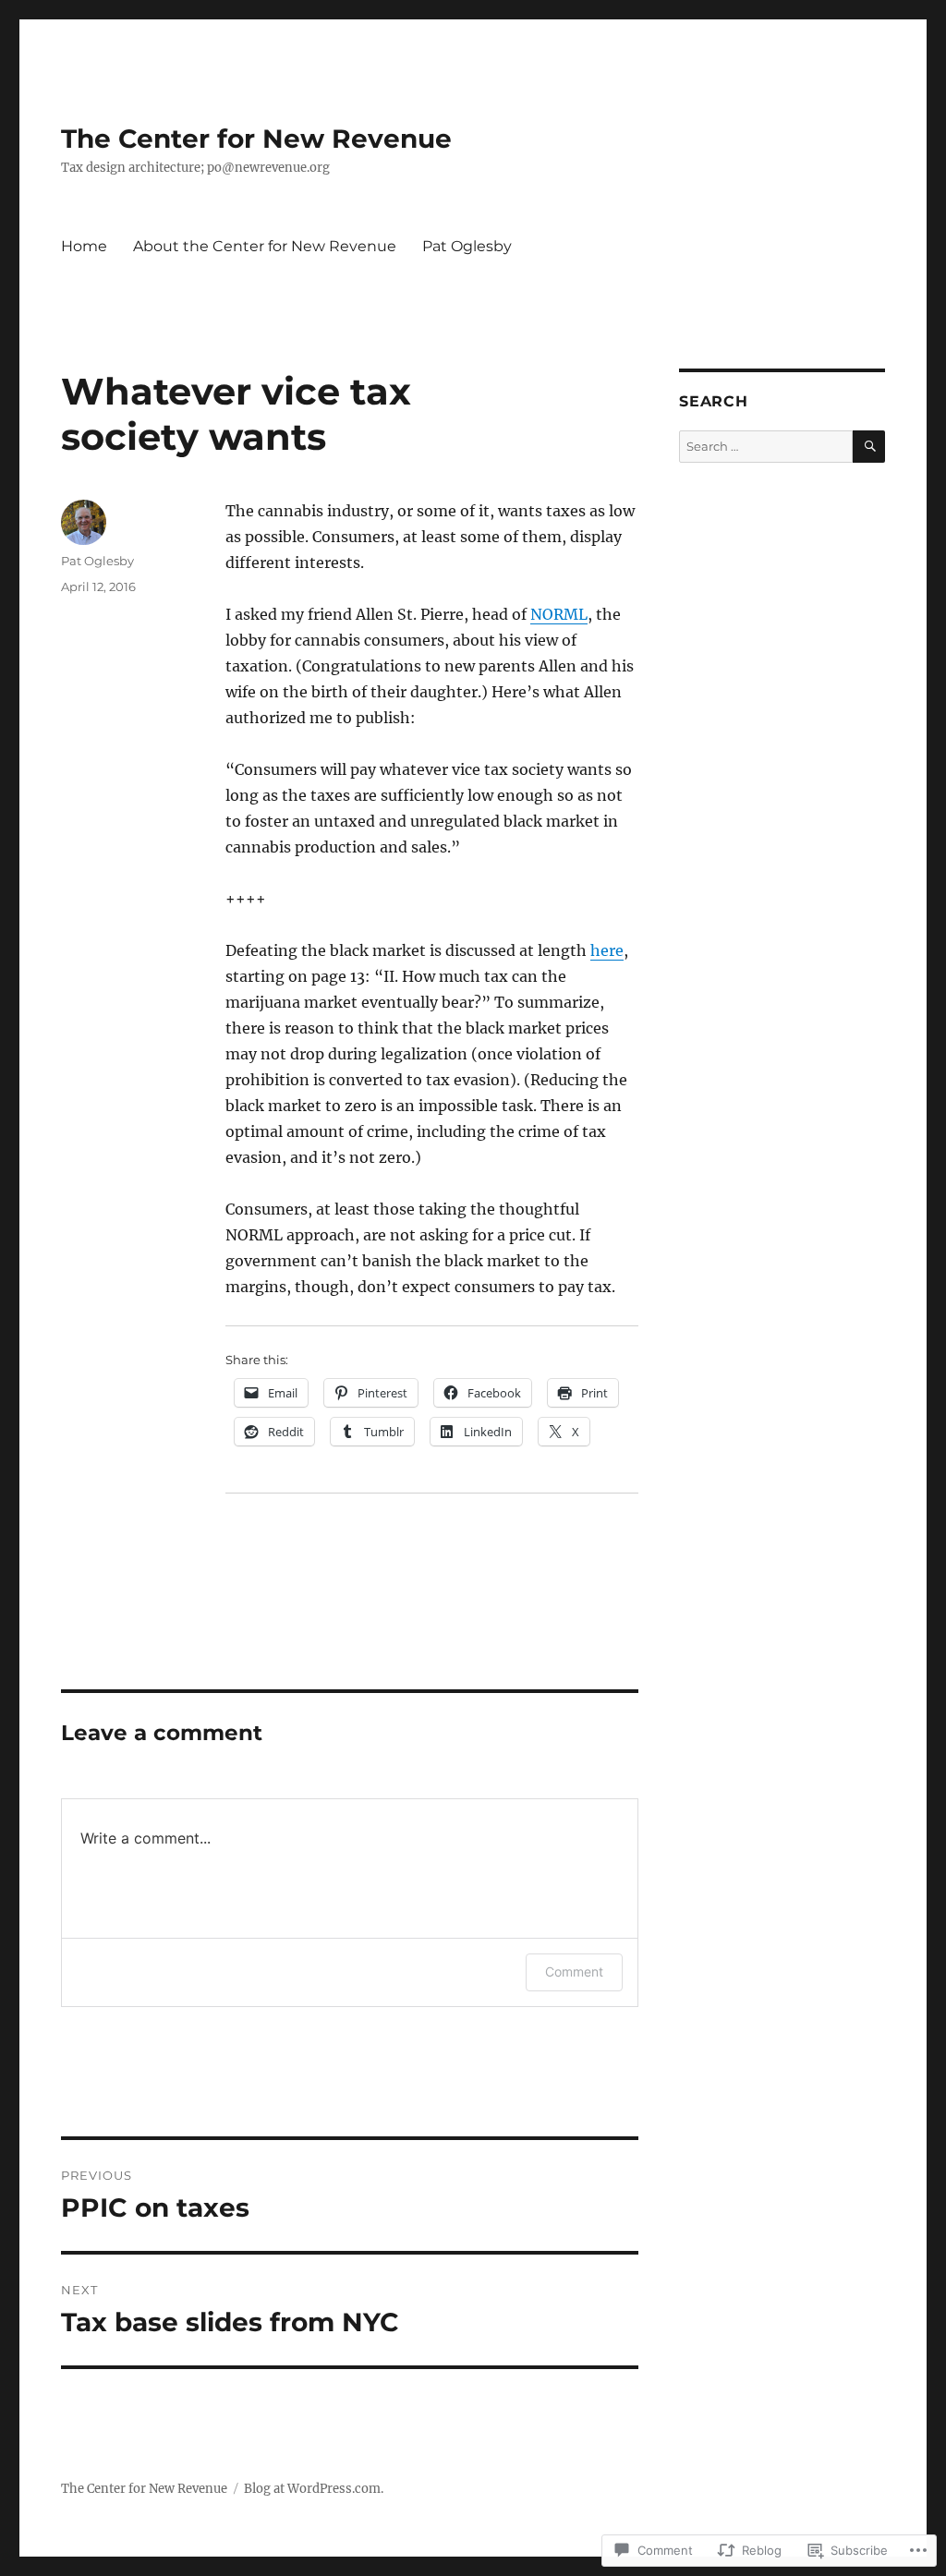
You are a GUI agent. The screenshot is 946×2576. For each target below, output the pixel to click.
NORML (559, 614)
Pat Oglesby (467, 246)
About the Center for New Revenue (265, 246)
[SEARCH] (869, 447)
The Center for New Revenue (256, 139)
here (607, 950)
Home (84, 246)
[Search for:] (766, 447)
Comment (574, 1971)
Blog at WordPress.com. (314, 2489)
